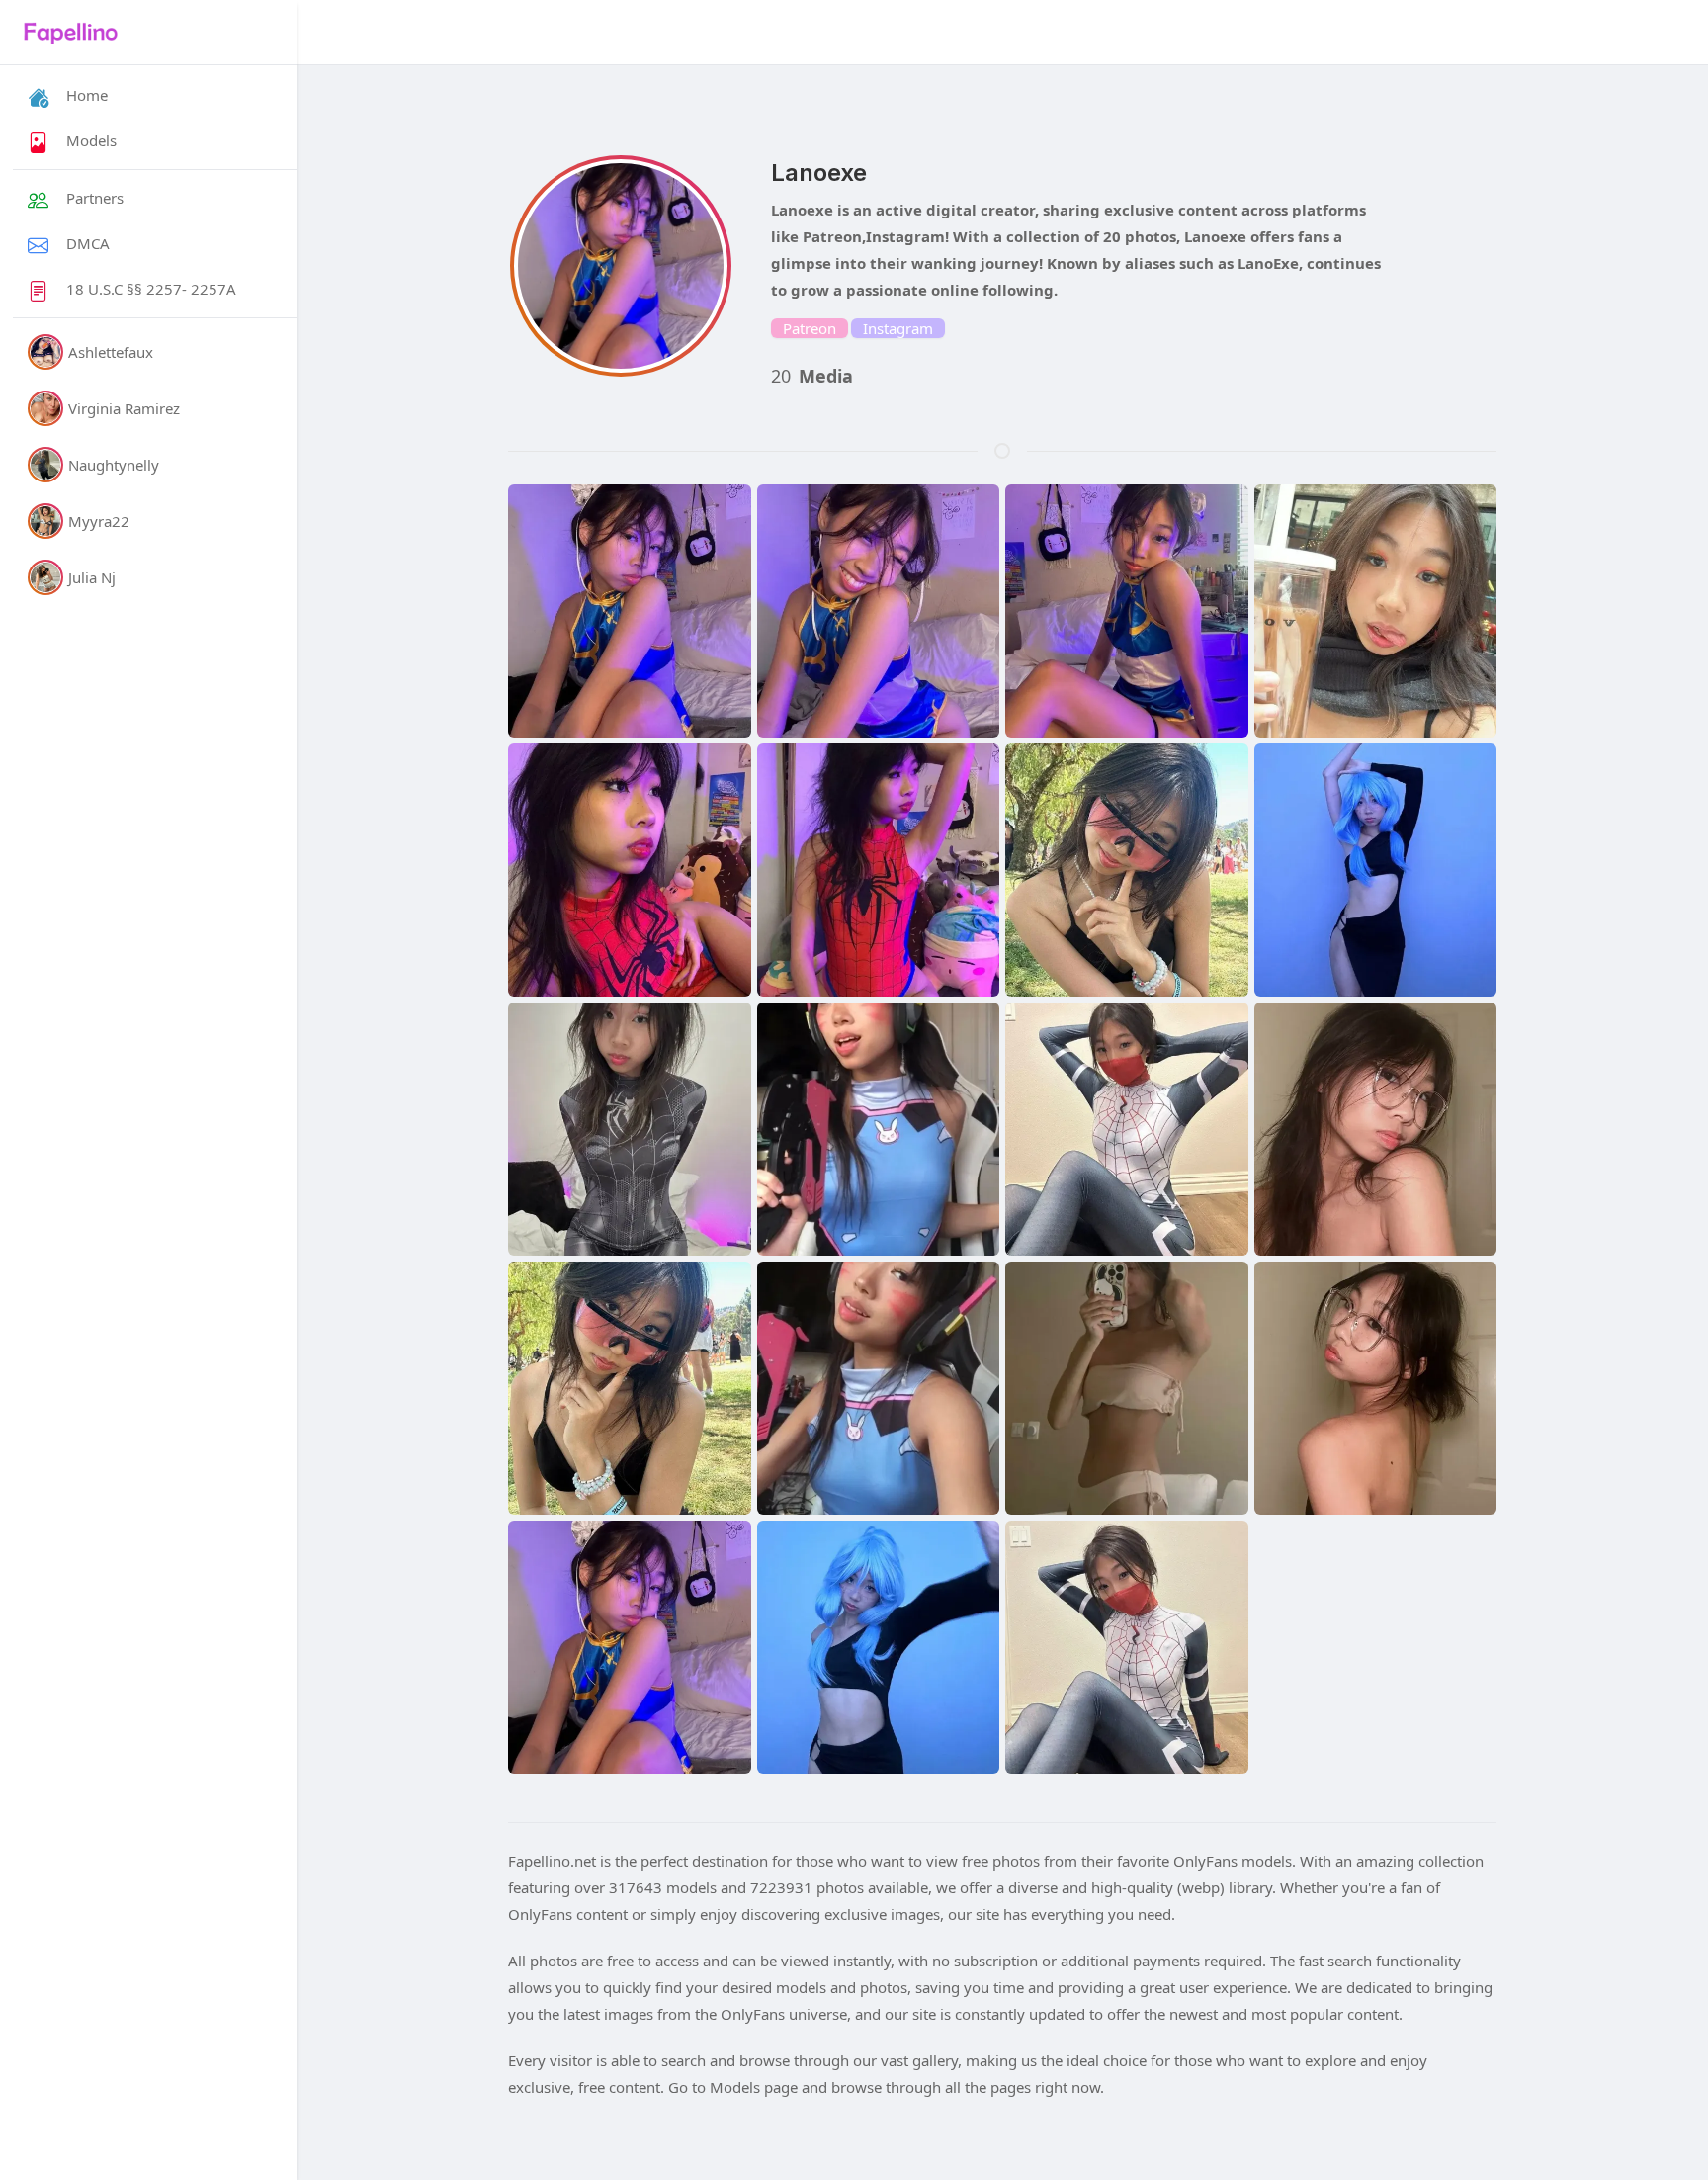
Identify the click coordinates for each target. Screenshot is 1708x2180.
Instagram (898, 328)
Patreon (810, 328)
